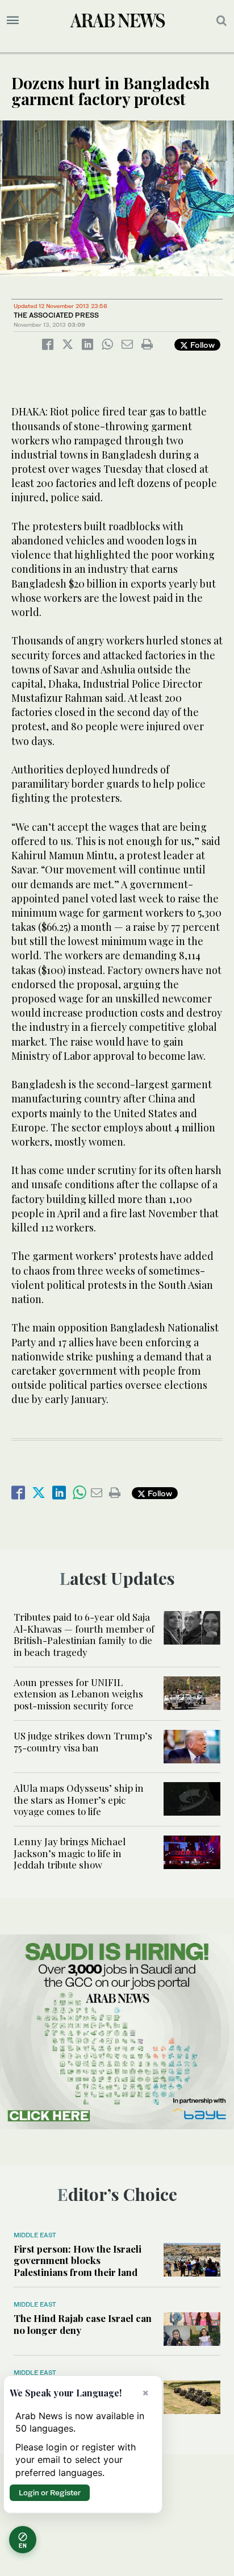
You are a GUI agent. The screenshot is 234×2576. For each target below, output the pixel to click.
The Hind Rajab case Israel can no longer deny (83, 2324)
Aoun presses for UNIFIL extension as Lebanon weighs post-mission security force (78, 1694)
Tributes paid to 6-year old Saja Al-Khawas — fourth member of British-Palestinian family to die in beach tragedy (84, 1634)
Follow (201, 345)
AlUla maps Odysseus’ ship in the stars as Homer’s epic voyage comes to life (79, 1799)
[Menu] (13, 20)
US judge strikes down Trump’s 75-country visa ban (83, 1741)
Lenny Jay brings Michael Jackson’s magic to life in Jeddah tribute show (70, 1853)
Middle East (35, 2235)
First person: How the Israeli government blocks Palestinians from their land (78, 2260)
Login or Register (50, 2492)
